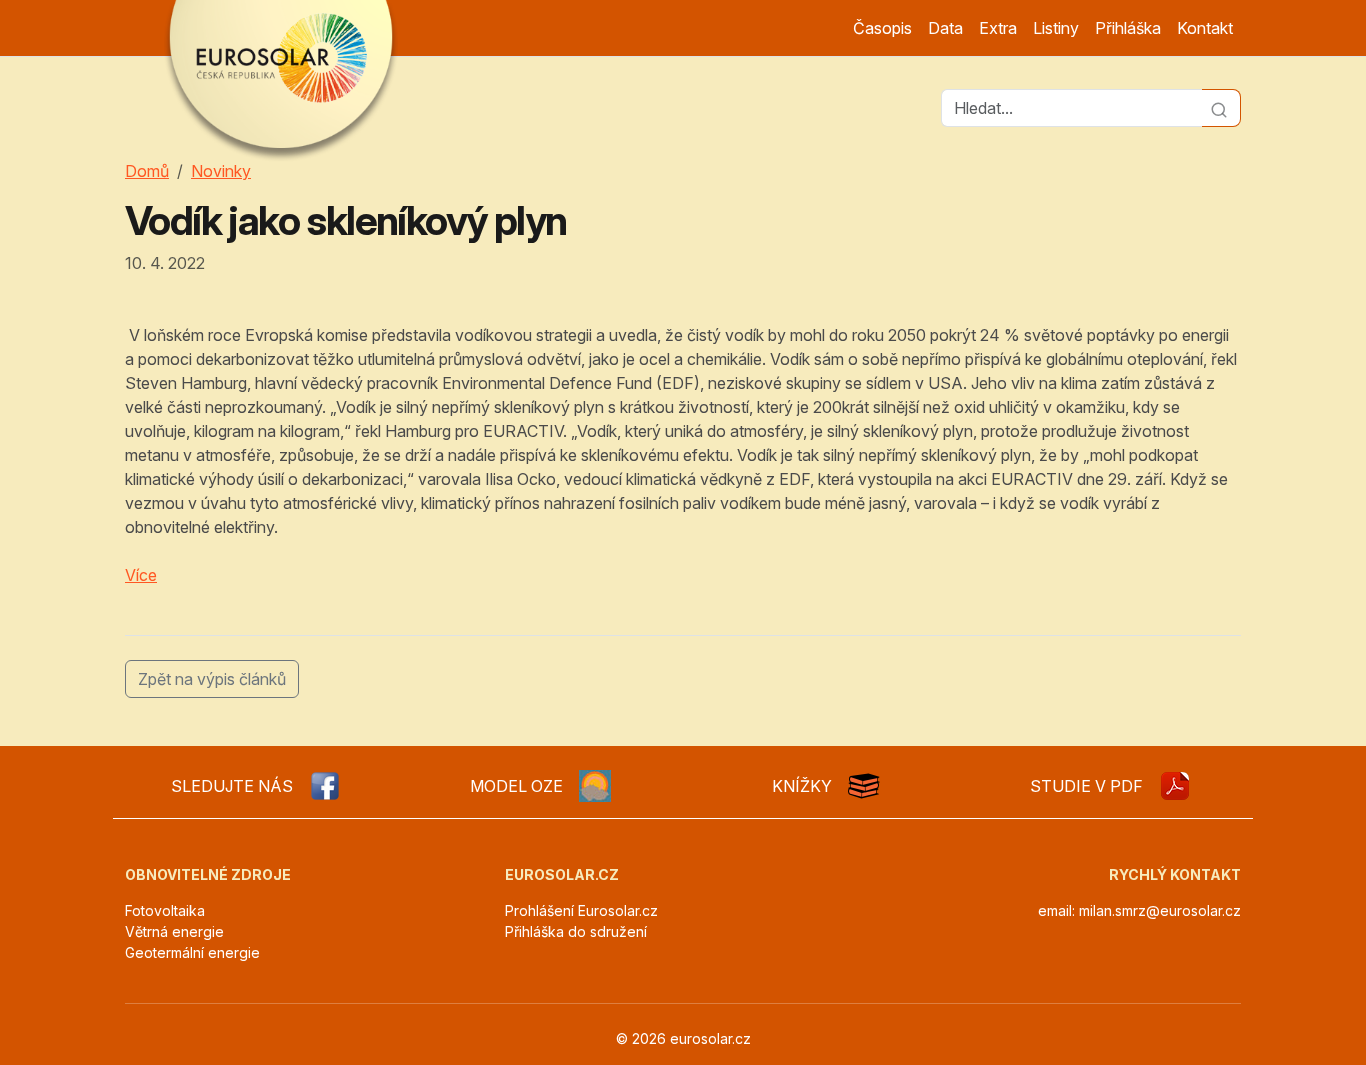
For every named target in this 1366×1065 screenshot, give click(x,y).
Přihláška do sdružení (576, 931)
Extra (998, 28)
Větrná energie (174, 931)
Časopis (882, 28)
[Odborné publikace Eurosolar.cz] (864, 786)
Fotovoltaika (165, 910)
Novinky (221, 171)
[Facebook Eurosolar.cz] (325, 786)
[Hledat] (1221, 108)
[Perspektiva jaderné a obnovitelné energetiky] (1175, 786)
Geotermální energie (192, 952)
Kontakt (1205, 28)
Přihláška (1128, 28)
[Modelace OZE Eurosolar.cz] (595, 786)
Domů (147, 171)
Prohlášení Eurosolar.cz (581, 910)
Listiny (1056, 28)
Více (141, 575)
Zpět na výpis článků (212, 679)
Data (945, 28)
